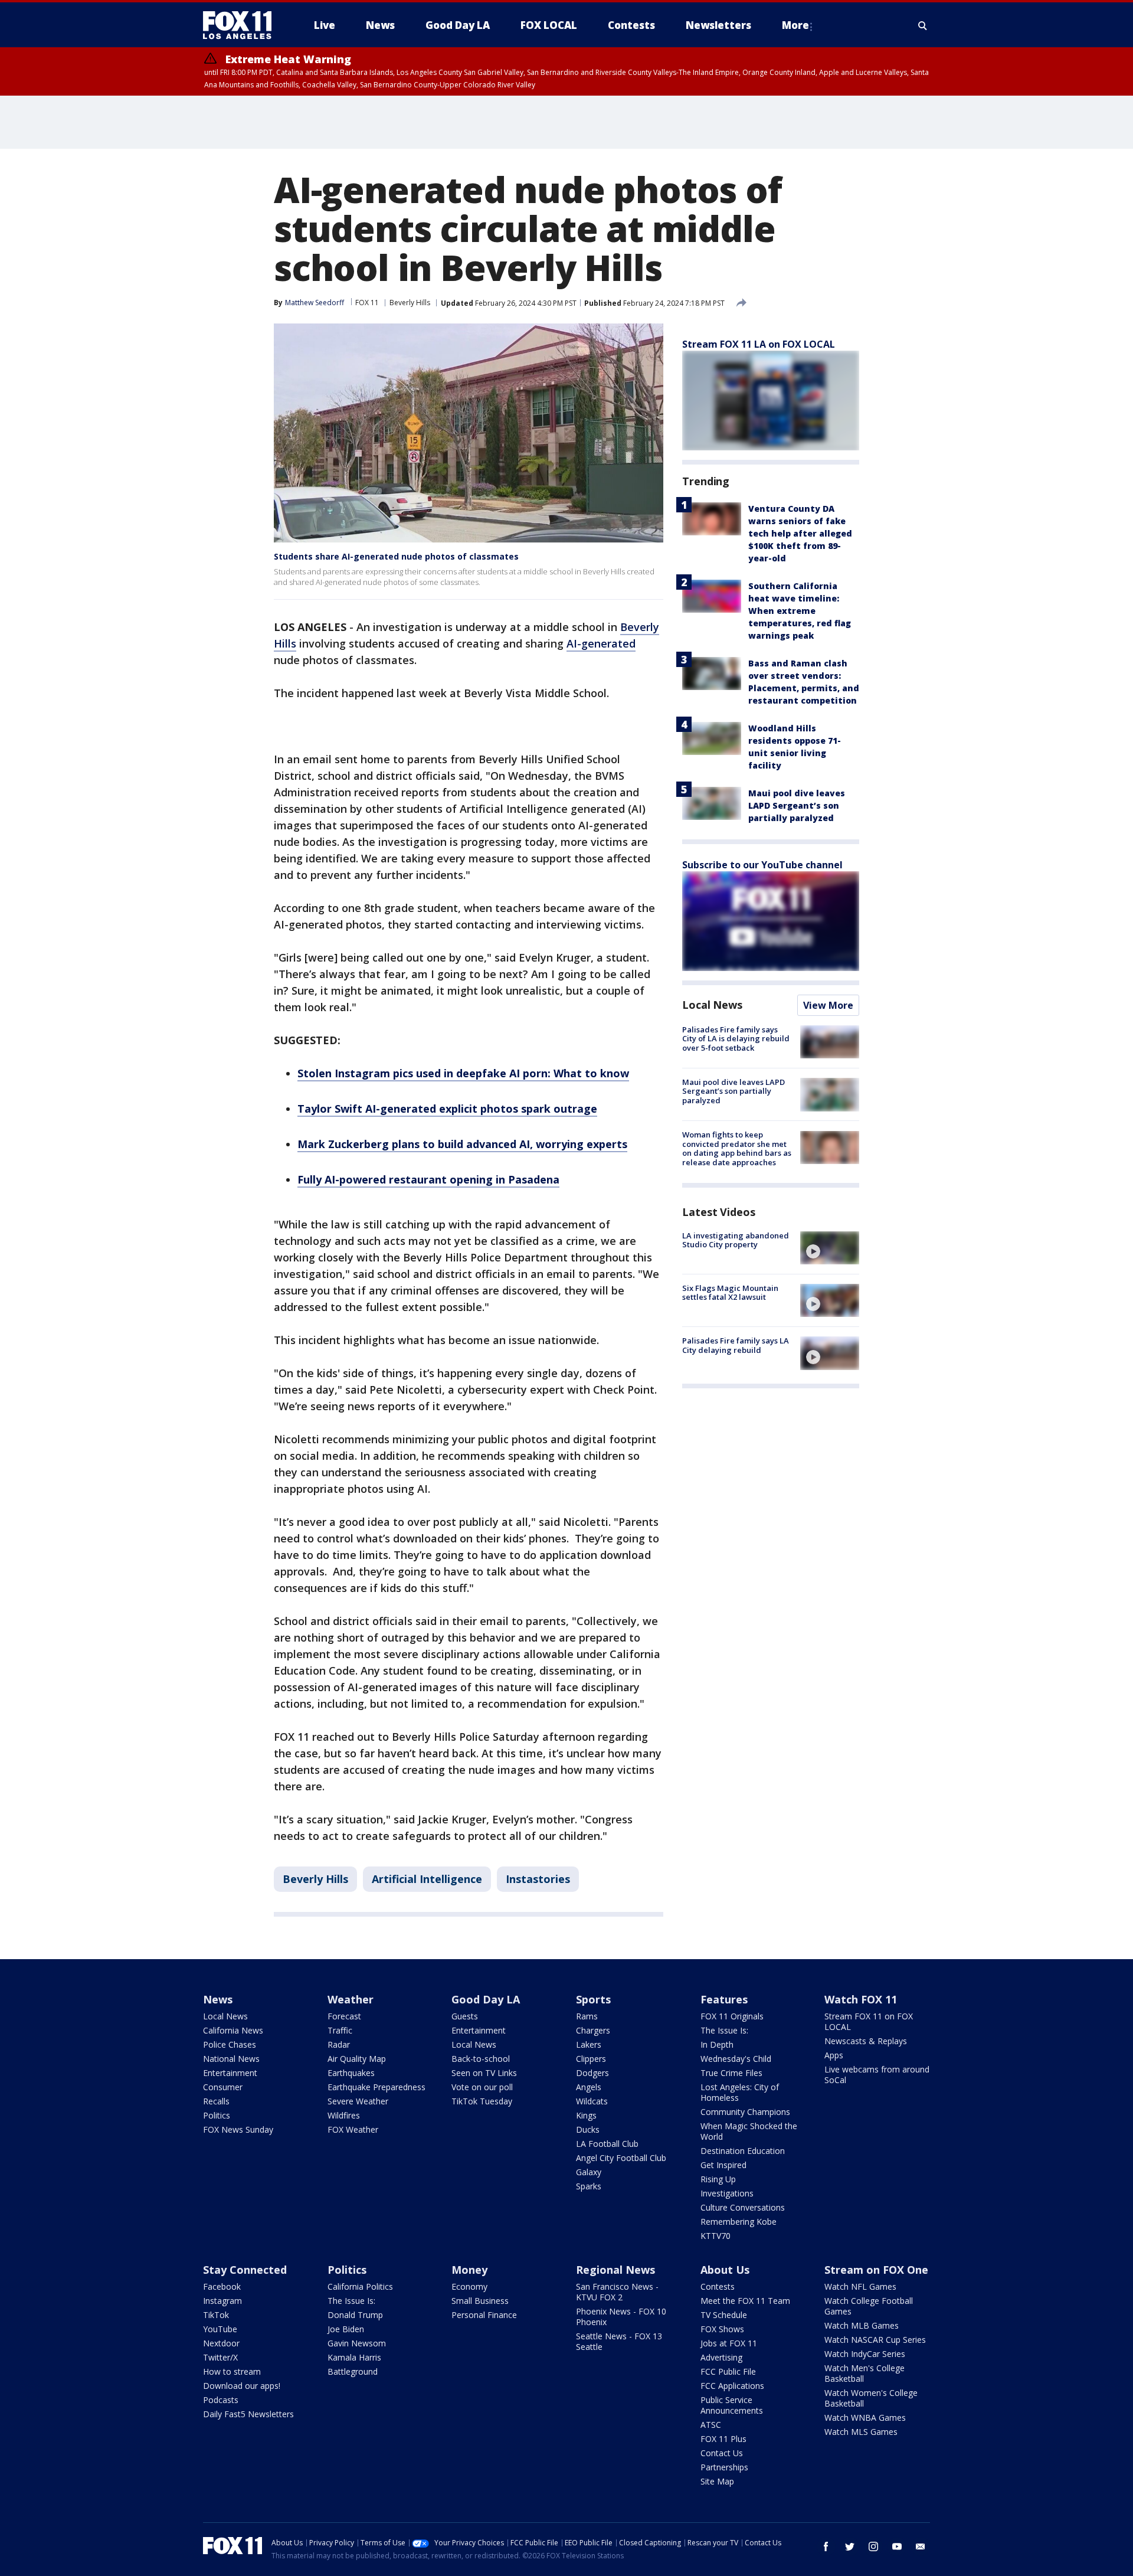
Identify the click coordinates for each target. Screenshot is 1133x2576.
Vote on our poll (482, 2087)
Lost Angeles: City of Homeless (740, 2092)
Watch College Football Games (869, 2306)
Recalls (216, 2101)
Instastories (538, 1879)
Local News (712, 1005)
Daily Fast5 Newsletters (248, 2414)
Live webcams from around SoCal (877, 2075)
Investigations (727, 2193)
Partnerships (724, 2467)
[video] (830, 1248)
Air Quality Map (357, 2059)
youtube (897, 2546)
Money (469, 2270)
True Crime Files (731, 2073)
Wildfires (344, 2115)
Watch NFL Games (860, 2286)
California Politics (360, 2286)
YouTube (220, 2329)
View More (828, 1005)
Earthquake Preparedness (376, 2087)
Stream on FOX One (876, 2270)
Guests (465, 2016)
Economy (469, 2286)
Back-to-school (481, 2059)
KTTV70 (716, 2236)
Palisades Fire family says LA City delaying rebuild (736, 1345)
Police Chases (230, 2044)
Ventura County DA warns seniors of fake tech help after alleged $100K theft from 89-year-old (800, 533)
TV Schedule (724, 2315)
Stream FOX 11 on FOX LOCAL (869, 2021)
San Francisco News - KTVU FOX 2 (617, 2292)
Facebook (222, 2286)
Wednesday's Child (736, 2059)
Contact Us (722, 2453)
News (218, 1999)
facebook (826, 2546)
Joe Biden (346, 2329)
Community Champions (745, 2112)
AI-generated (601, 643)
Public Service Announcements (732, 2405)
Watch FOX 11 (861, 1999)
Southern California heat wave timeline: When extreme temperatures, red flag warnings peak (800, 611)
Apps (834, 2055)
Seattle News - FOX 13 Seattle (619, 2341)
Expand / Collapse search (923, 25)
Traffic (340, 2030)
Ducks (588, 2129)
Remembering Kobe (739, 2222)
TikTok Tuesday (482, 2101)
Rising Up (718, 2179)
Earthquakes (351, 2073)
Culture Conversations (743, 2207)
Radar (339, 2044)
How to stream (232, 2371)
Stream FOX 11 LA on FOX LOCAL (759, 344)
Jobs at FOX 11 (729, 2343)
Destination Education (743, 2151)
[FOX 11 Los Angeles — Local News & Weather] (242, 25)
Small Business (480, 2301)
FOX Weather (353, 2129)
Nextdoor (221, 2343)
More (795, 25)
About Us (725, 2270)
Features (724, 1999)
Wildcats (592, 2101)
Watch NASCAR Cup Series (875, 2340)
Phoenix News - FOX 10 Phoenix (621, 2317)
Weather (351, 1999)
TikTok (216, 2315)
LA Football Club (607, 2144)
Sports (593, 1999)
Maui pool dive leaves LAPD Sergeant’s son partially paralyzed (797, 805)
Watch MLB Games (862, 2325)
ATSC (711, 2425)
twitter (850, 2546)
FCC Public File (728, 2371)
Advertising (721, 2357)
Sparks (589, 2186)
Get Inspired (723, 2165)
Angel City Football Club (621, 2158)
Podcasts (221, 2400)
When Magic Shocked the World (749, 2131)
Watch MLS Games (861, 2432)
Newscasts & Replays (866, 2041)
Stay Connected (245, 2270)
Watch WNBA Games (865, 2418)
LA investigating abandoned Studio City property (736, 1240)
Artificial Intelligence (427, 1879)
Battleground (353, 2371)
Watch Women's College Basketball (871, 2398)
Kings (586, 2115)
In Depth (717, 2044)
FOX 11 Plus (723, 2439)
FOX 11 (367, 303)
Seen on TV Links (484, 2073)
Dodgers (592, 2073)
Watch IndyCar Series (865, 2354)
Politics (217, 2115)
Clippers (591, 2059)
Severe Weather (358, 2101)
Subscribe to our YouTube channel (762, 865)
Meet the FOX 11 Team (745, 2301)
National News (231, 2059)
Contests (718, 2286)
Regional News (615, 2270)
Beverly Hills (410, 303)
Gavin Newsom (357, 2343)
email (921, 2546)
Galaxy (589, 2172)
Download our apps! (242, 2386)
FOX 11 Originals (732, 2016)
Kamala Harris (354, 2357)
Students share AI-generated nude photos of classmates (396, 556)
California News (233, 2030)
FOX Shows (722, 2329)
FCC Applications (732, 2386)
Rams (587, 2016)
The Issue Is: (724, 2030)
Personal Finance (484, 2315)
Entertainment (230, 2073)
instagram (873, 2546)
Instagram (222, 2301)
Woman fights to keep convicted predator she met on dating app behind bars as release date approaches (737, 1149)
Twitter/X (220, 2357)
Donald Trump (355, 2315)
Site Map (717, 2481)
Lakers (589, 2044)
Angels (589, 2087)
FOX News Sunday (238, 2129)
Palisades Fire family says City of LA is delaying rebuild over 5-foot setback (736, 1039)
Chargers (593, 2030)
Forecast (344, 2016)
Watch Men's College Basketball (865, 2373)
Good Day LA (486, 1999)
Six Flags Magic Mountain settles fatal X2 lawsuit (730, 1293)
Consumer (223, 2087)
